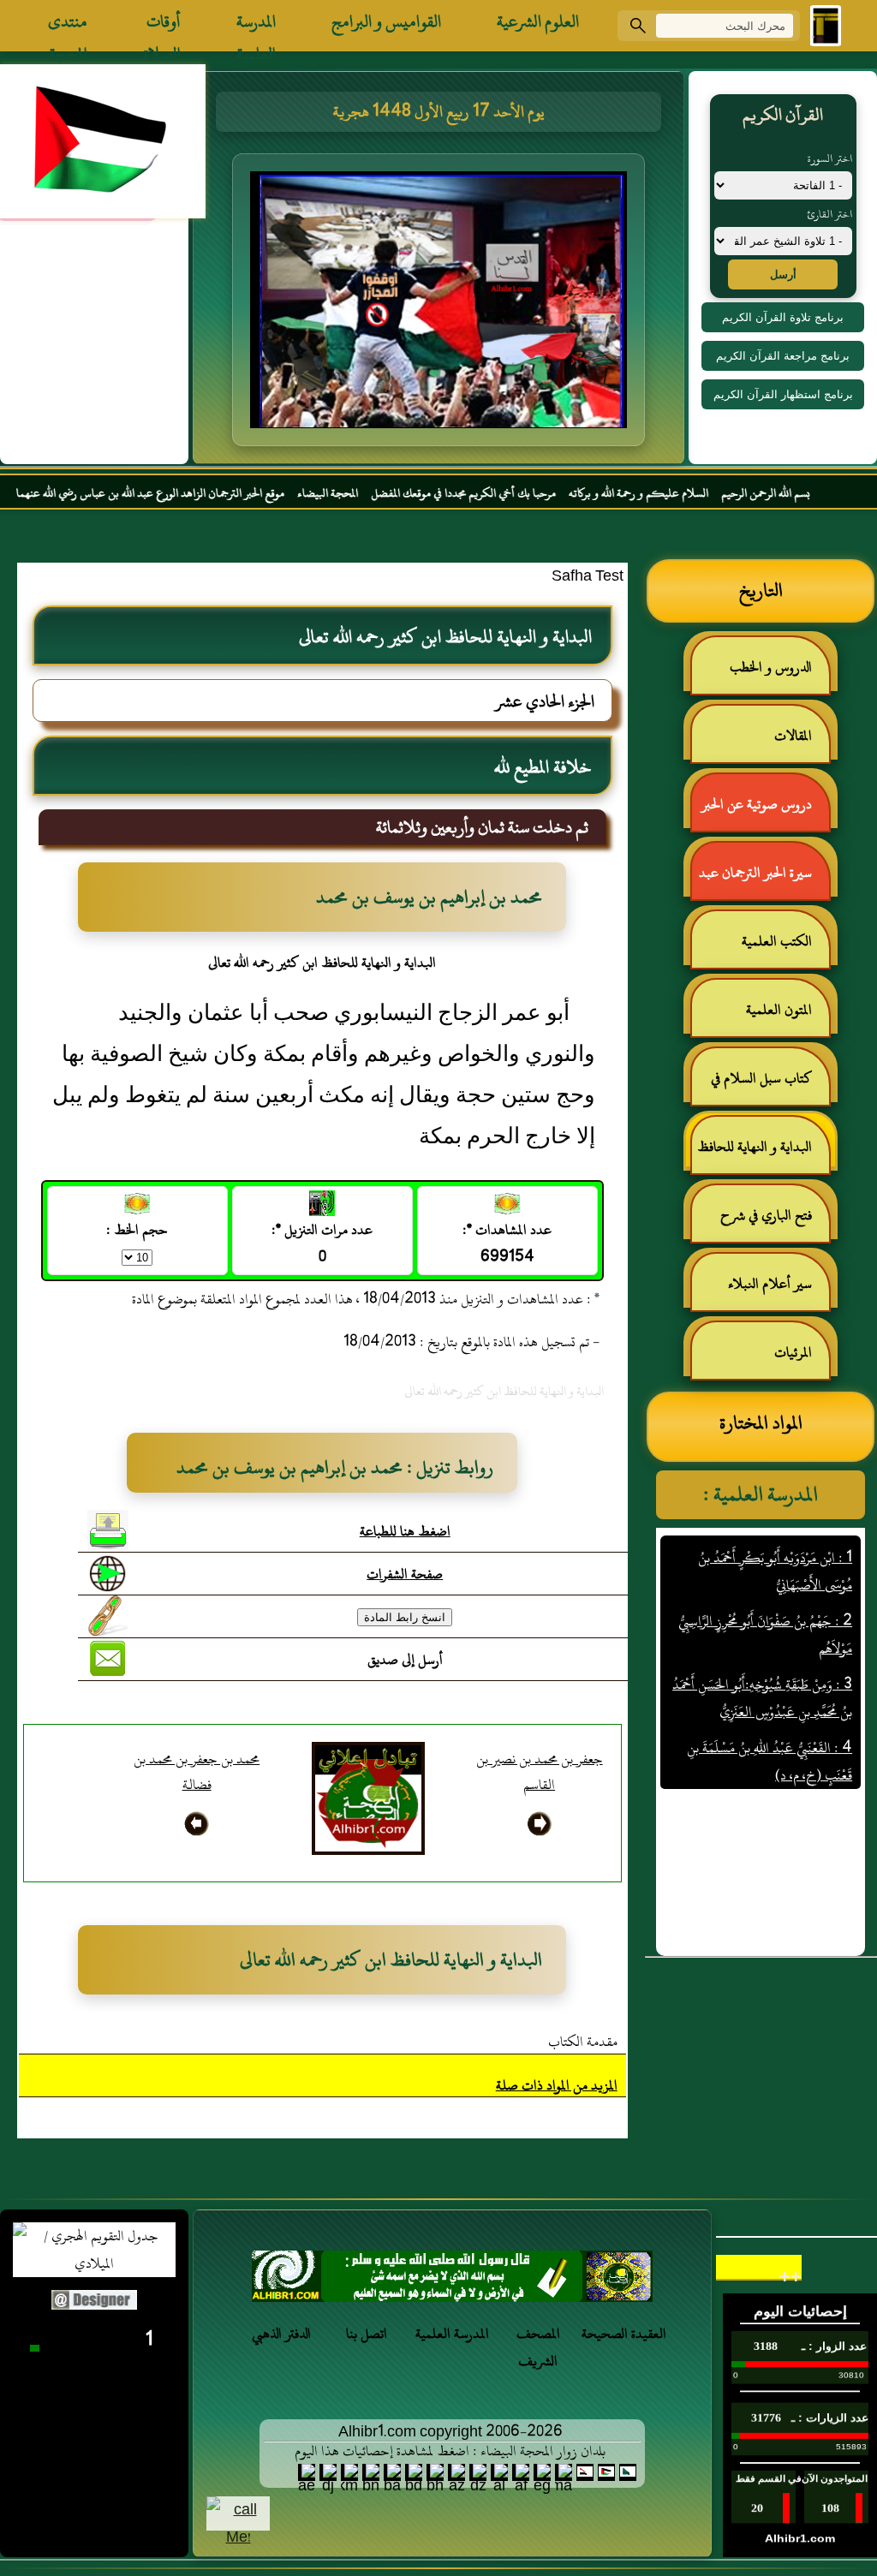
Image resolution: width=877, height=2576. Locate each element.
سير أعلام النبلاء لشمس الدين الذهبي (779, 1291)
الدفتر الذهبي (281, 2334)
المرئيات (793, 1352)
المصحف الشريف (538, 2347)
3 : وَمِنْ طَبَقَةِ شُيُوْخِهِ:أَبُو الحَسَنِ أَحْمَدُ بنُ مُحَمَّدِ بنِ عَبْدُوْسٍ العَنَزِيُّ (762, 1664)
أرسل (783, 274)
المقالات (793, 736)
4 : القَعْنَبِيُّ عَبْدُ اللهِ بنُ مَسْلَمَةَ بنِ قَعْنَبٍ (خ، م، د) (770, 1727)
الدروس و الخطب (771, 667)
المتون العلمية (779, 1010)
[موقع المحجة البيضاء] (441, 305)
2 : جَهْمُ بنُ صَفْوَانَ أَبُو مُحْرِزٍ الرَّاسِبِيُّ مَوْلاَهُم (765, 1601)
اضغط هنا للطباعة (405, 1531)
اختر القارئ (829, 214)
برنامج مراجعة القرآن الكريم (783, 356)
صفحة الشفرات (405, 1574)
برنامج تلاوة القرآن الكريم (783, 317)
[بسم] (452, 2281)
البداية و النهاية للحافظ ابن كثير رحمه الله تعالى (763, 1154)
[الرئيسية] (826, 26)
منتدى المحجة (68, 26)
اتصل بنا (367, 2334)
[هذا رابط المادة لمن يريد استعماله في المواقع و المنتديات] (108, 1616)
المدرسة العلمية (256, 26)
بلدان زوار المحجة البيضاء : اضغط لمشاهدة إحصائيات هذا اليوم (450, 2451)
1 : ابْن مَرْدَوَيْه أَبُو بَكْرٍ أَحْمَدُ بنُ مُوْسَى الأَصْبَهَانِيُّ (775, 1537)
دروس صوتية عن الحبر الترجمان (765, 811)
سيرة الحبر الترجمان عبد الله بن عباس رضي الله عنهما (764, 880)
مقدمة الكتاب (583, 2042)
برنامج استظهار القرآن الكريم (783, 394)
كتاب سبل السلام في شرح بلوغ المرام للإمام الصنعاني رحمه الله (770, 1085)
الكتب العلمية (777, 941)
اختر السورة (830, 158)
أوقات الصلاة (162, 26)
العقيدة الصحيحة (624, 2334)
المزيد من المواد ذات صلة (557, 2085)
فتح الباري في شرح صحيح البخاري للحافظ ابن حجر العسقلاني (761, 1222)
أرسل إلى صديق (405, 1660)
